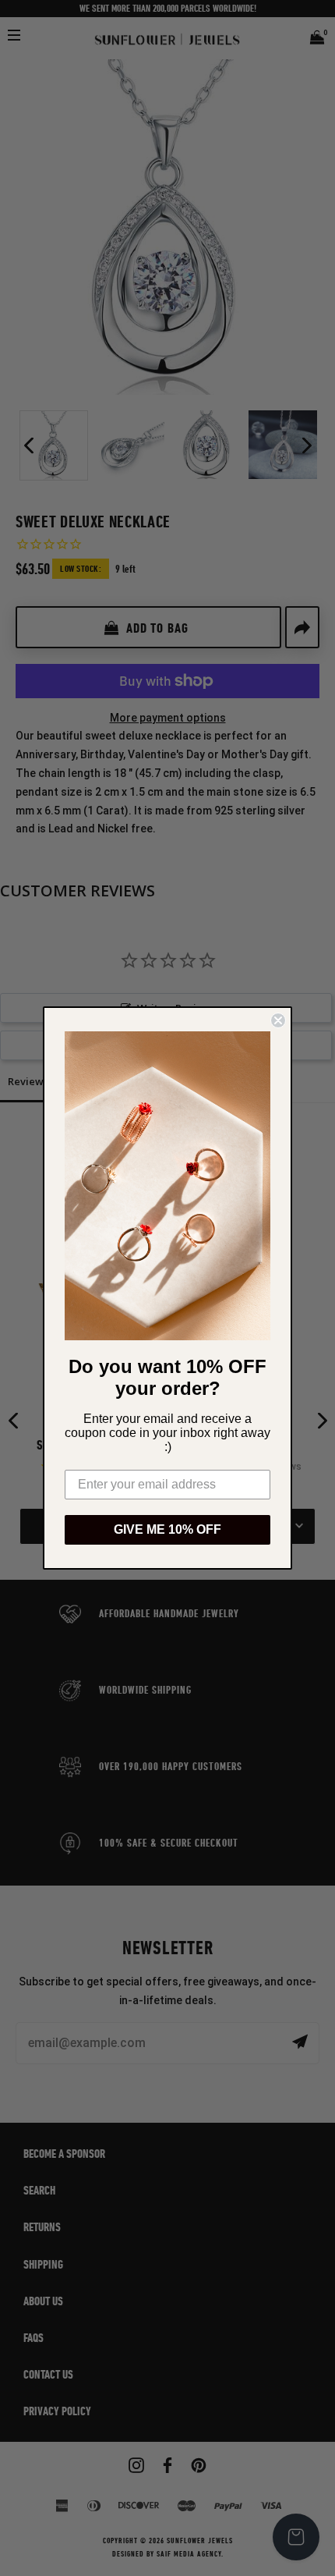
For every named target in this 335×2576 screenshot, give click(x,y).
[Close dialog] (278, 1020)
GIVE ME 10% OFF (167, 1529)
